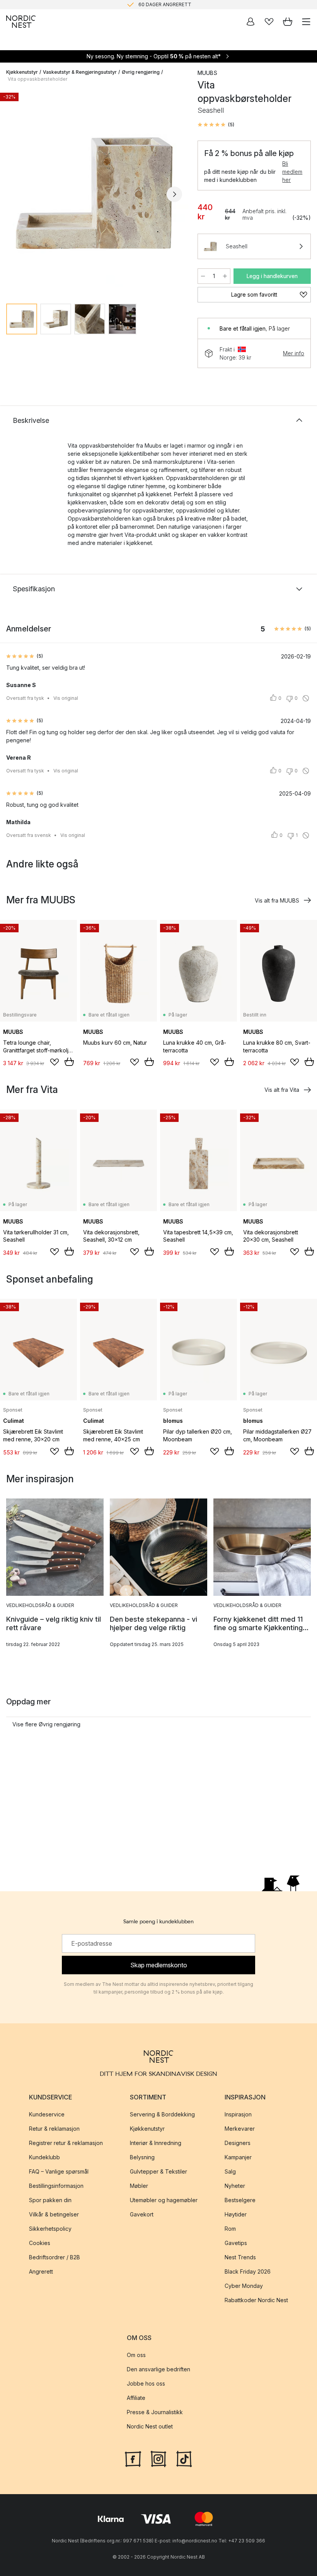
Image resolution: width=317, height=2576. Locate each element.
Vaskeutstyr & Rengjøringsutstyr (80, 72)
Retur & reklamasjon (54, 2129)
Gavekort (142, 2214)
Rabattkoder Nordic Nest (256, 2300)
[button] (216, 125)
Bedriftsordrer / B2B (55, 2257)
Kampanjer (238, 2157)
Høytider (236, 2214)
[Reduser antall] (203, 276)
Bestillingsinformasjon (56, 2186)
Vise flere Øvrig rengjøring (46, 1724)
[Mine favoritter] (269, 22)
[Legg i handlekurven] (69, 1062)
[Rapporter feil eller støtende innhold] (306, 698)
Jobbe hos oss (146, 2384)
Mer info (294, 353)
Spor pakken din (50, 2200)
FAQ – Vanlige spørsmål (59, 2171)
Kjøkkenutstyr (22, 72)
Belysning (142, 2157)
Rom (230, 2229)
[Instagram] (158, 2458)
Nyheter (235, 2186)
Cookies (40, 2243)
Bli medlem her (292, 172)
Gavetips (236, 2243)
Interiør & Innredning (156, 2143)
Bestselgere (240, 2200)
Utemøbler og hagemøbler (164, 2200)
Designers (238, 2143)
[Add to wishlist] (55, 1062)
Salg (230, 2171)
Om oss (136, 2355)
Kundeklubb (44, 2157)
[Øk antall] (225, 276)
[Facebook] (133, 2458)
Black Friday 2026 (248, 2271)
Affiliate (136, 2398)
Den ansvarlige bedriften (158, 2370)
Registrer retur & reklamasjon (66, 2143)
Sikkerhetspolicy (50, 2229)
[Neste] (174, 194)
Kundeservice (47, 2114)
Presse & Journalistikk (155, 2412)
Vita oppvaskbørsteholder (37, 79)
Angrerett (41, 2271)
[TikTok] (184, 2458)
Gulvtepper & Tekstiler (158, 2171)
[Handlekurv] (288, 22)
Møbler (139, 2186)
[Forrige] (14, 194)
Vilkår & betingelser (54, 2214)
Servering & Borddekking (162, 2114)
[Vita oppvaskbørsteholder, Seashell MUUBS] (94, 193)
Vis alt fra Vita (282, 1090)
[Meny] (306, 22)
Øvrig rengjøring (141, 72)
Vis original (66, 698)
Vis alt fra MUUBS (277, 900)
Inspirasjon (238, 2114)
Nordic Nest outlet (150, 2427)
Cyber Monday (244, 2286)
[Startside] (21, 22)
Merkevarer (240, 2129)
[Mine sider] (251, 22)
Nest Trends (240, 2257)
